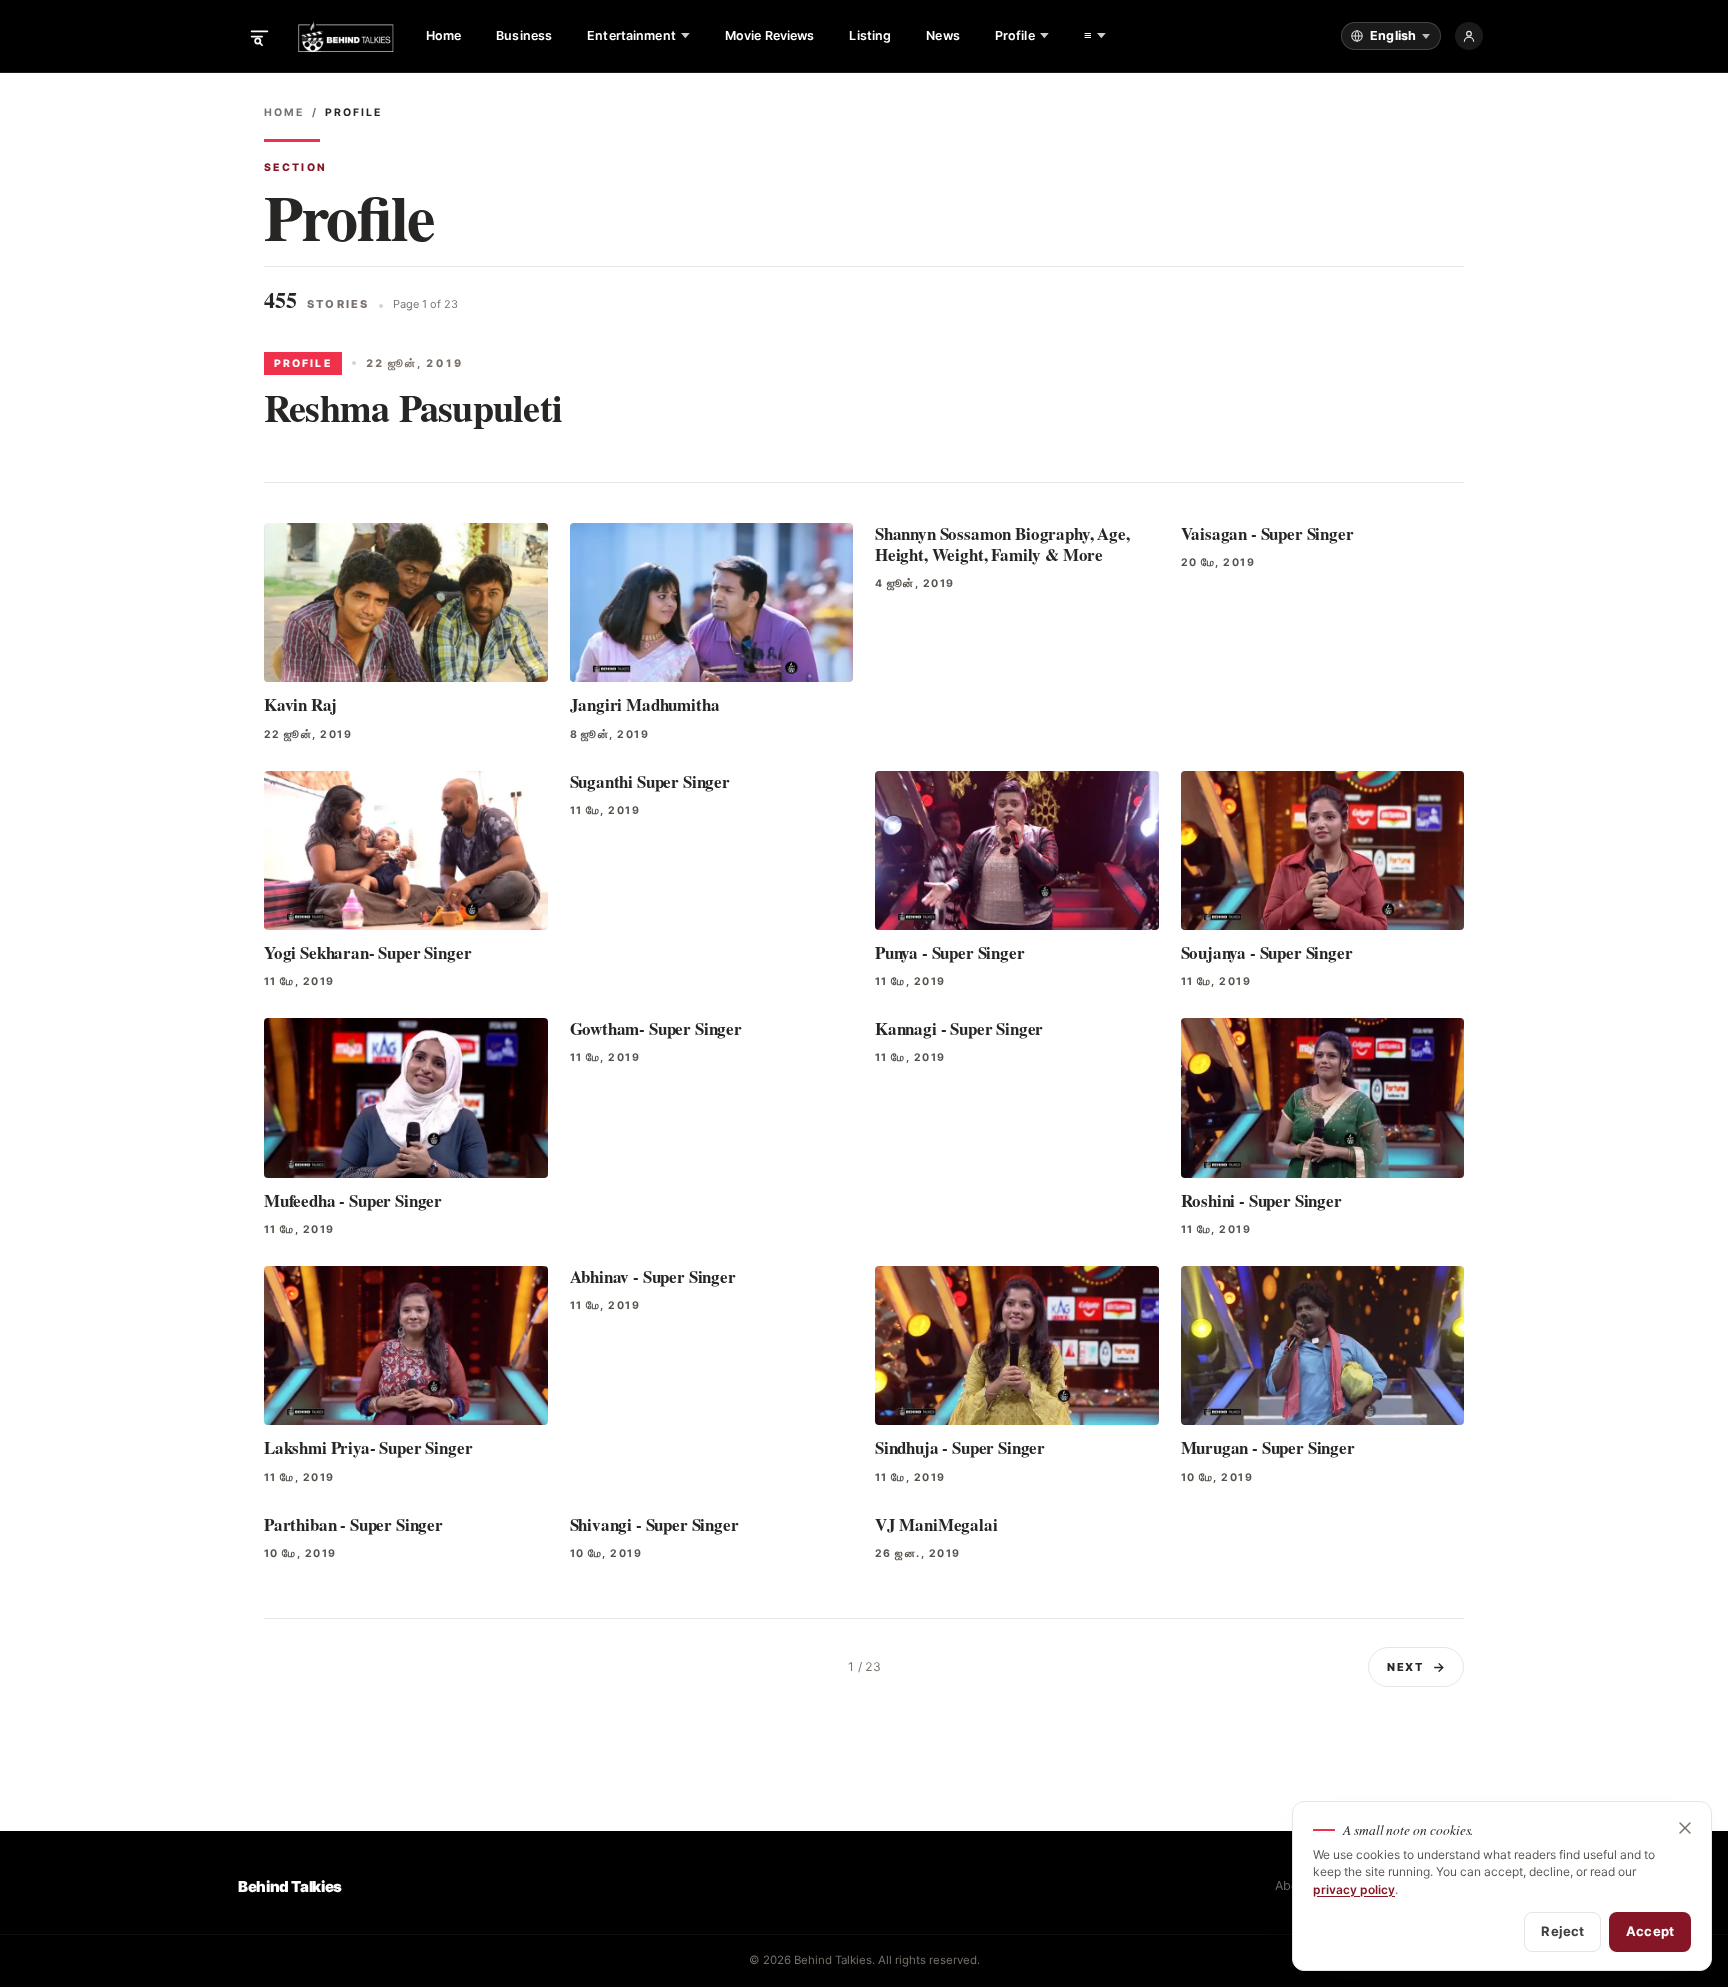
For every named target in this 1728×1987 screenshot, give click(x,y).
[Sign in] (1469, 36)
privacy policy (1354, 1889)
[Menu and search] (259, 36)
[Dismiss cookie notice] (1685, 1828)
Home (284, 112)
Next (1405, 1667)
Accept (1650, 1931)
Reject (1562, 1931)
